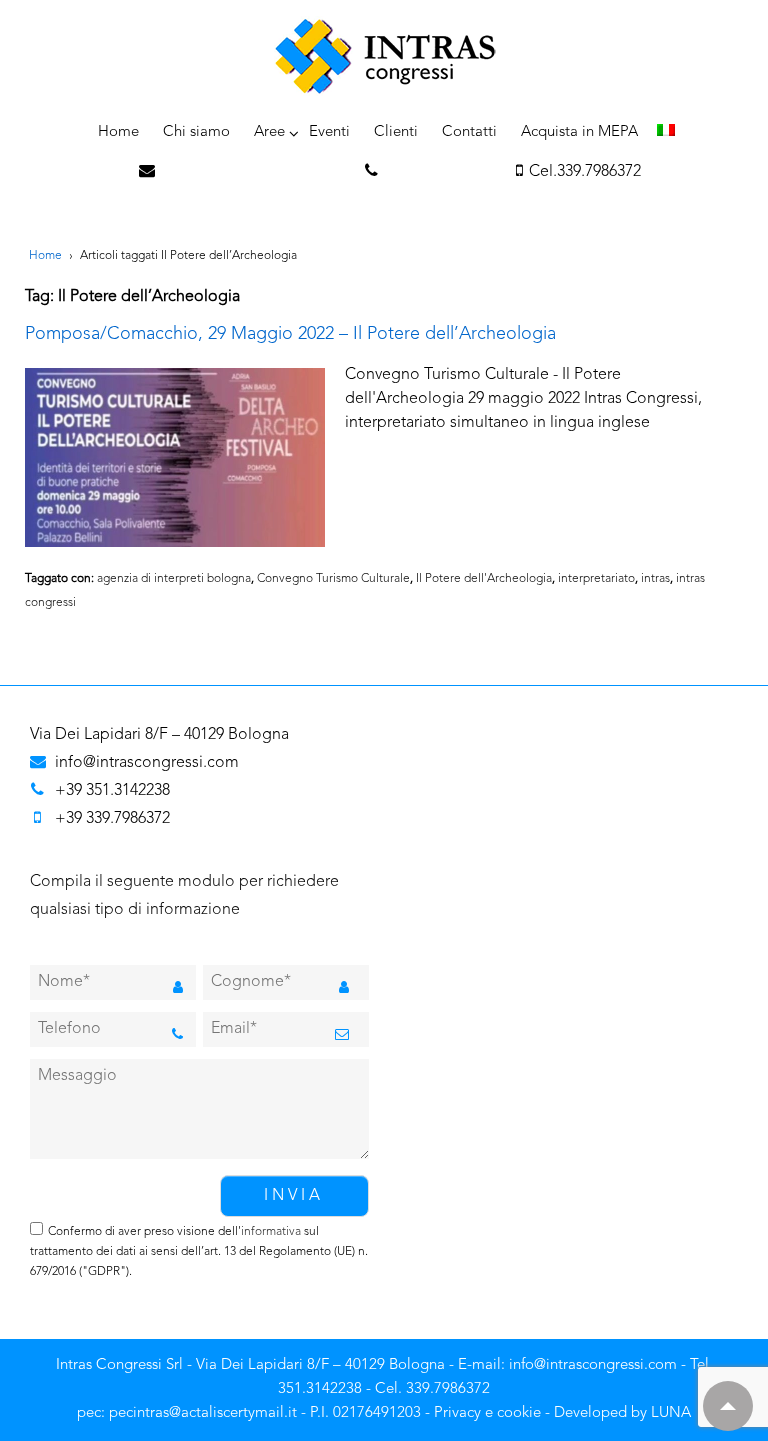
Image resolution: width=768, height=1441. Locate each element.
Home (118, 132)
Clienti (396, 132)
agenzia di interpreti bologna (174, 579)
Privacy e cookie (487, 1413)
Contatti (469, 132)
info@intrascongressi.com (257, 172)
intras (655, 579)
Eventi (329, 132)
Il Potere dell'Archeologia (484, 579)
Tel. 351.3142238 (444, 172)
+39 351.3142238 (112, 791)
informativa (271, 1232)
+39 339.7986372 (112, 819)
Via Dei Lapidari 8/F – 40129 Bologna (159, 735)
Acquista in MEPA (579, 132)
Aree (269, 132)
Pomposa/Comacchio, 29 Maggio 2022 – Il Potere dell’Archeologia (290, 334)
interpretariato (596, 579)
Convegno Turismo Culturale (333, 579)
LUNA (671, 1413)
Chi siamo (196, 132)
